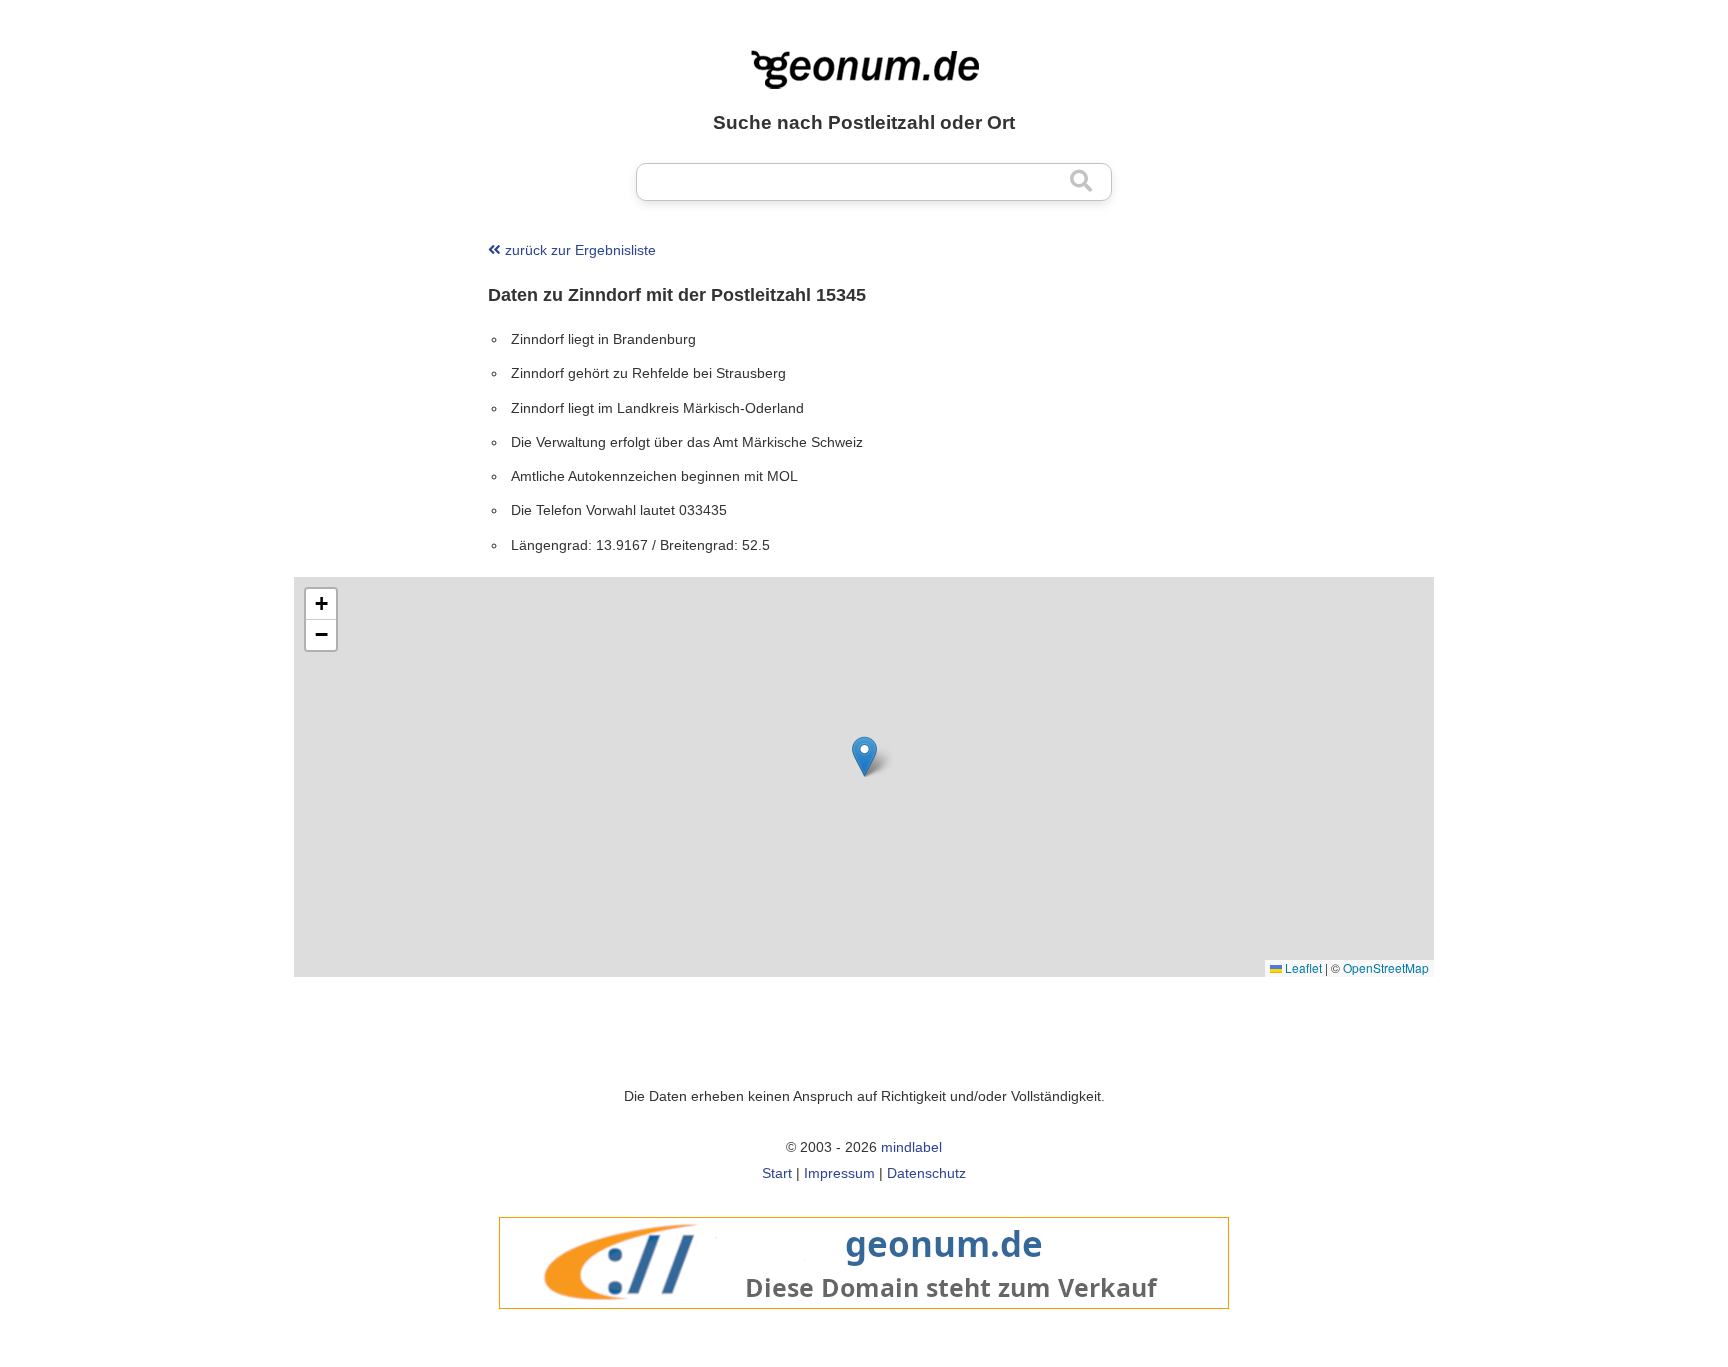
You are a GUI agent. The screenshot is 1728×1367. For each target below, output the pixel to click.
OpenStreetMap (1386, 967)
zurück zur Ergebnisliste (578, 250)
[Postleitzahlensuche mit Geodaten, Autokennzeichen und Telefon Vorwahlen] (864, 70)
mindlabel (911, 1147)
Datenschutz (926, 1173)
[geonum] (864, 1319)
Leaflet (1302, 967)
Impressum (839, 1173)
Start (777, 1173)
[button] (864, 756)
